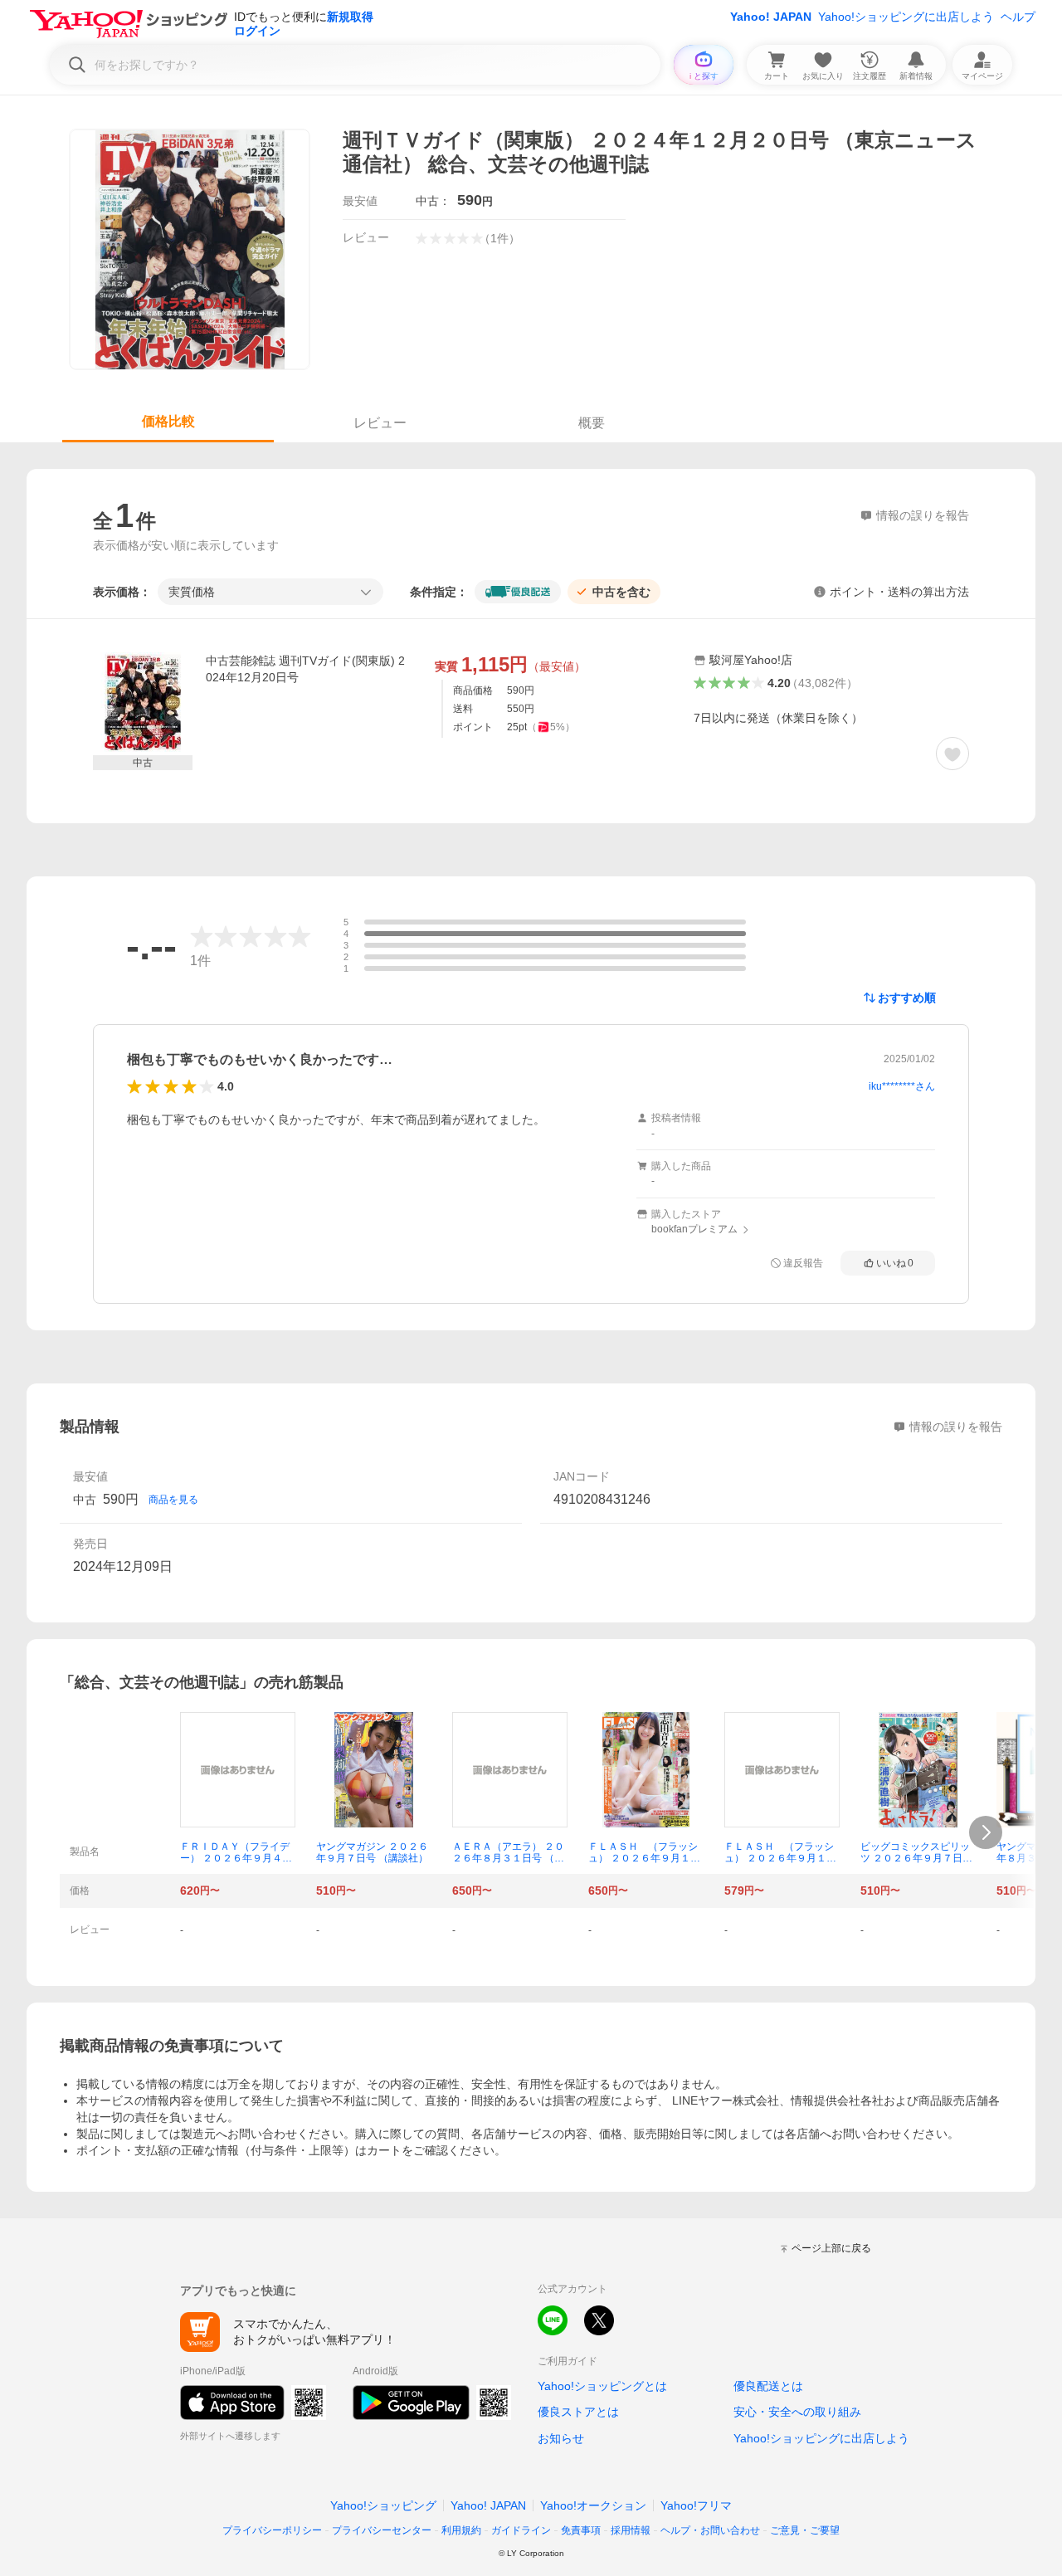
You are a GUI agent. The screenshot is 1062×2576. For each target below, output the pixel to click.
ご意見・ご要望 (805, 2530)
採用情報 (631, 2530)
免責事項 (581, 2530)
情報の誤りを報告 (956, 1427)
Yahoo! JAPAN (771, 17)
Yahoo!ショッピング (383, 2505)
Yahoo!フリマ (696, 2505)
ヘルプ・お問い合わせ (710, 2530)
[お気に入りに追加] (952, 754)
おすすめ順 (907, 998)
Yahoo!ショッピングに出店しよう (906, 17)
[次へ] (986, 1832)
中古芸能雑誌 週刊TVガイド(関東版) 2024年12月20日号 (305, 669)
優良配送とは (768, 2386)
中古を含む (621, 592)
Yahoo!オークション (593, 2505)
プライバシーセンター (382, 2530)
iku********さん (902, 1086)
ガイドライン (521, 2530)
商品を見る (173, 1500)
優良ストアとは (578, 2412)
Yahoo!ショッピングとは (602, 2386)
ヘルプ (1018, 17)
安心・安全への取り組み (797, 2412)
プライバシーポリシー (272, 2530)
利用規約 (461, 2530)
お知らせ (561, 2438)
